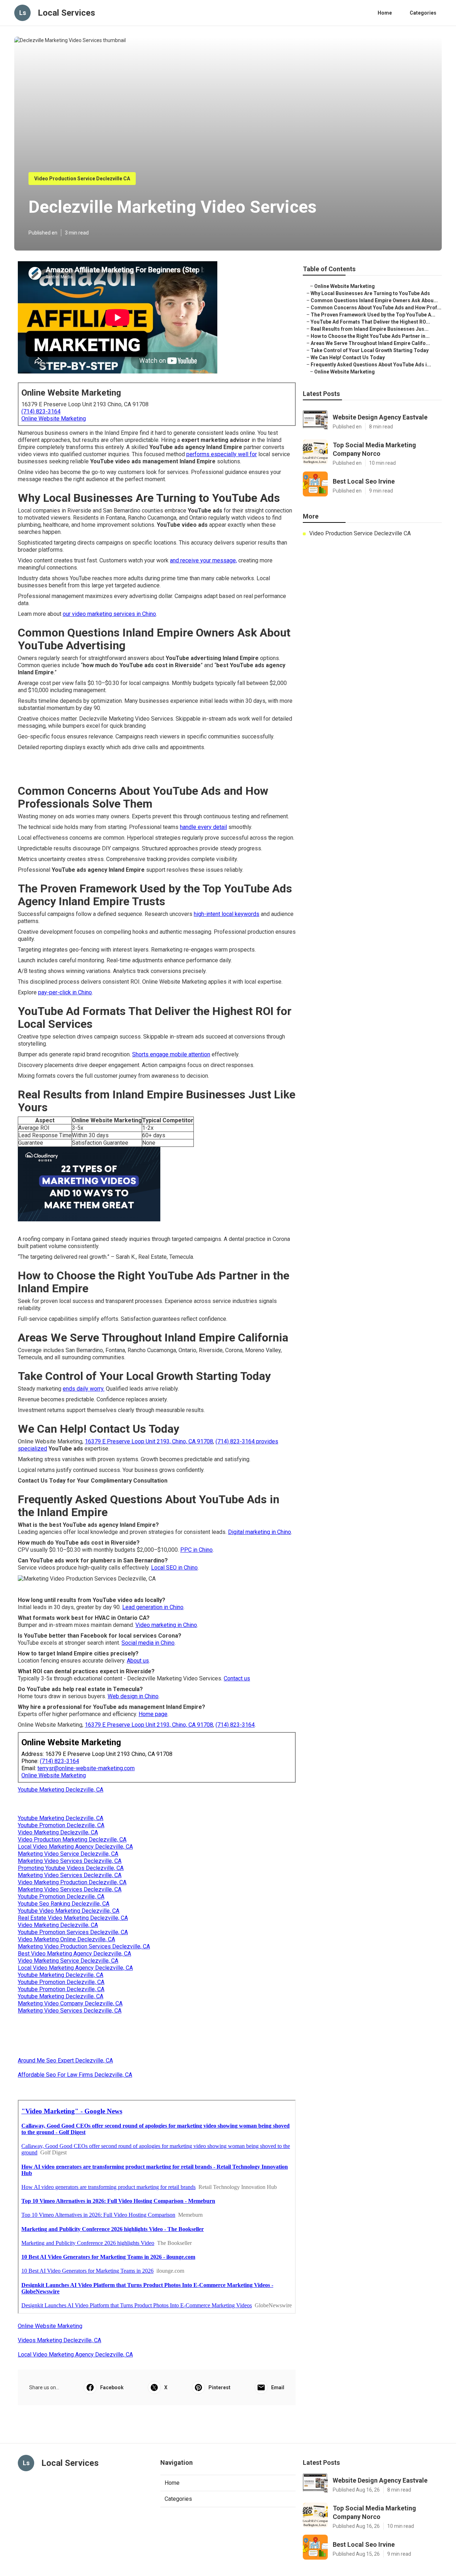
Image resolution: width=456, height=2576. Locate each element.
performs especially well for (222, 454)
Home (385, 13)
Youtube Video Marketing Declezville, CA (69, 1911)
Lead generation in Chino (153, 1607)
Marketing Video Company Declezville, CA (70, 2003)
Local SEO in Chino (174, 1568)
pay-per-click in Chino (65, 992)
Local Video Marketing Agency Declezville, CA (75, 1847)
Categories (423, 13)
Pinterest (219, 2387)
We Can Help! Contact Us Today (348, 357)
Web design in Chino (133, 1696)
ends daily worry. (84, 1389)
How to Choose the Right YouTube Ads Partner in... (370, 336)
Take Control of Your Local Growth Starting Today (370, 350)
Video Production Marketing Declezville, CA (72, 1840)
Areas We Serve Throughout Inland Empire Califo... (370, 343)
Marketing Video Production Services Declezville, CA (84, 1946)
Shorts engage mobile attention (171, 1054)
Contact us (237, 1678)
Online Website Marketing (54, 419)
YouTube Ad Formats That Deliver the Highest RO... (370, 322)
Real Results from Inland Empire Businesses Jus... (370, 329)
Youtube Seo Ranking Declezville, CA (64, 1904)
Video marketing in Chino (166, 1625)
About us (138, 1661)
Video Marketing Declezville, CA (58, 1832)
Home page (153, 1714)
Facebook (112, 2387)
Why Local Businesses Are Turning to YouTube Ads (370, 293)
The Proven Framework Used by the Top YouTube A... (373, 315)
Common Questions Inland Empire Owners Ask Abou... (374, 300)
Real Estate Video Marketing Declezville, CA (73, 1918)
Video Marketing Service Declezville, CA (68, 1961)
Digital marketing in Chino (260, 1532)
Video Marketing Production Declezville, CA (72, 1882)
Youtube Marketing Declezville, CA (61, 1790)
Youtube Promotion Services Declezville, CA (73, 1932)
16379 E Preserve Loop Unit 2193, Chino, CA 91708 (149, 1441)
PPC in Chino (196, 1550)
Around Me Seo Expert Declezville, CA (65, 2060)
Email (278, 2387)
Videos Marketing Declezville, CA (59, 2340)
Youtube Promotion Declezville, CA (61, 1825)
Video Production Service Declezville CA (82, 179)
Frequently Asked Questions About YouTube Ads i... (371, 365)
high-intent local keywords (227, 914)
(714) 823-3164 (41, 411)
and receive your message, (203, 560)
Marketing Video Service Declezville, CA (68, 1854)
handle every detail (203, 827)
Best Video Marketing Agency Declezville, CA (74, 1954)
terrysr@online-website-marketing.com (86, 1768)
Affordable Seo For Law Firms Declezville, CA (75, 2075)
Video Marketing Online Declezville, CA (66, 1939)
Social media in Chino (148, 1643)
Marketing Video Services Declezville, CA (70, 1861)
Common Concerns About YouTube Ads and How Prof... (376, 308)
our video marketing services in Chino (109, 614)
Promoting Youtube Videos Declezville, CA (71, 1868)
